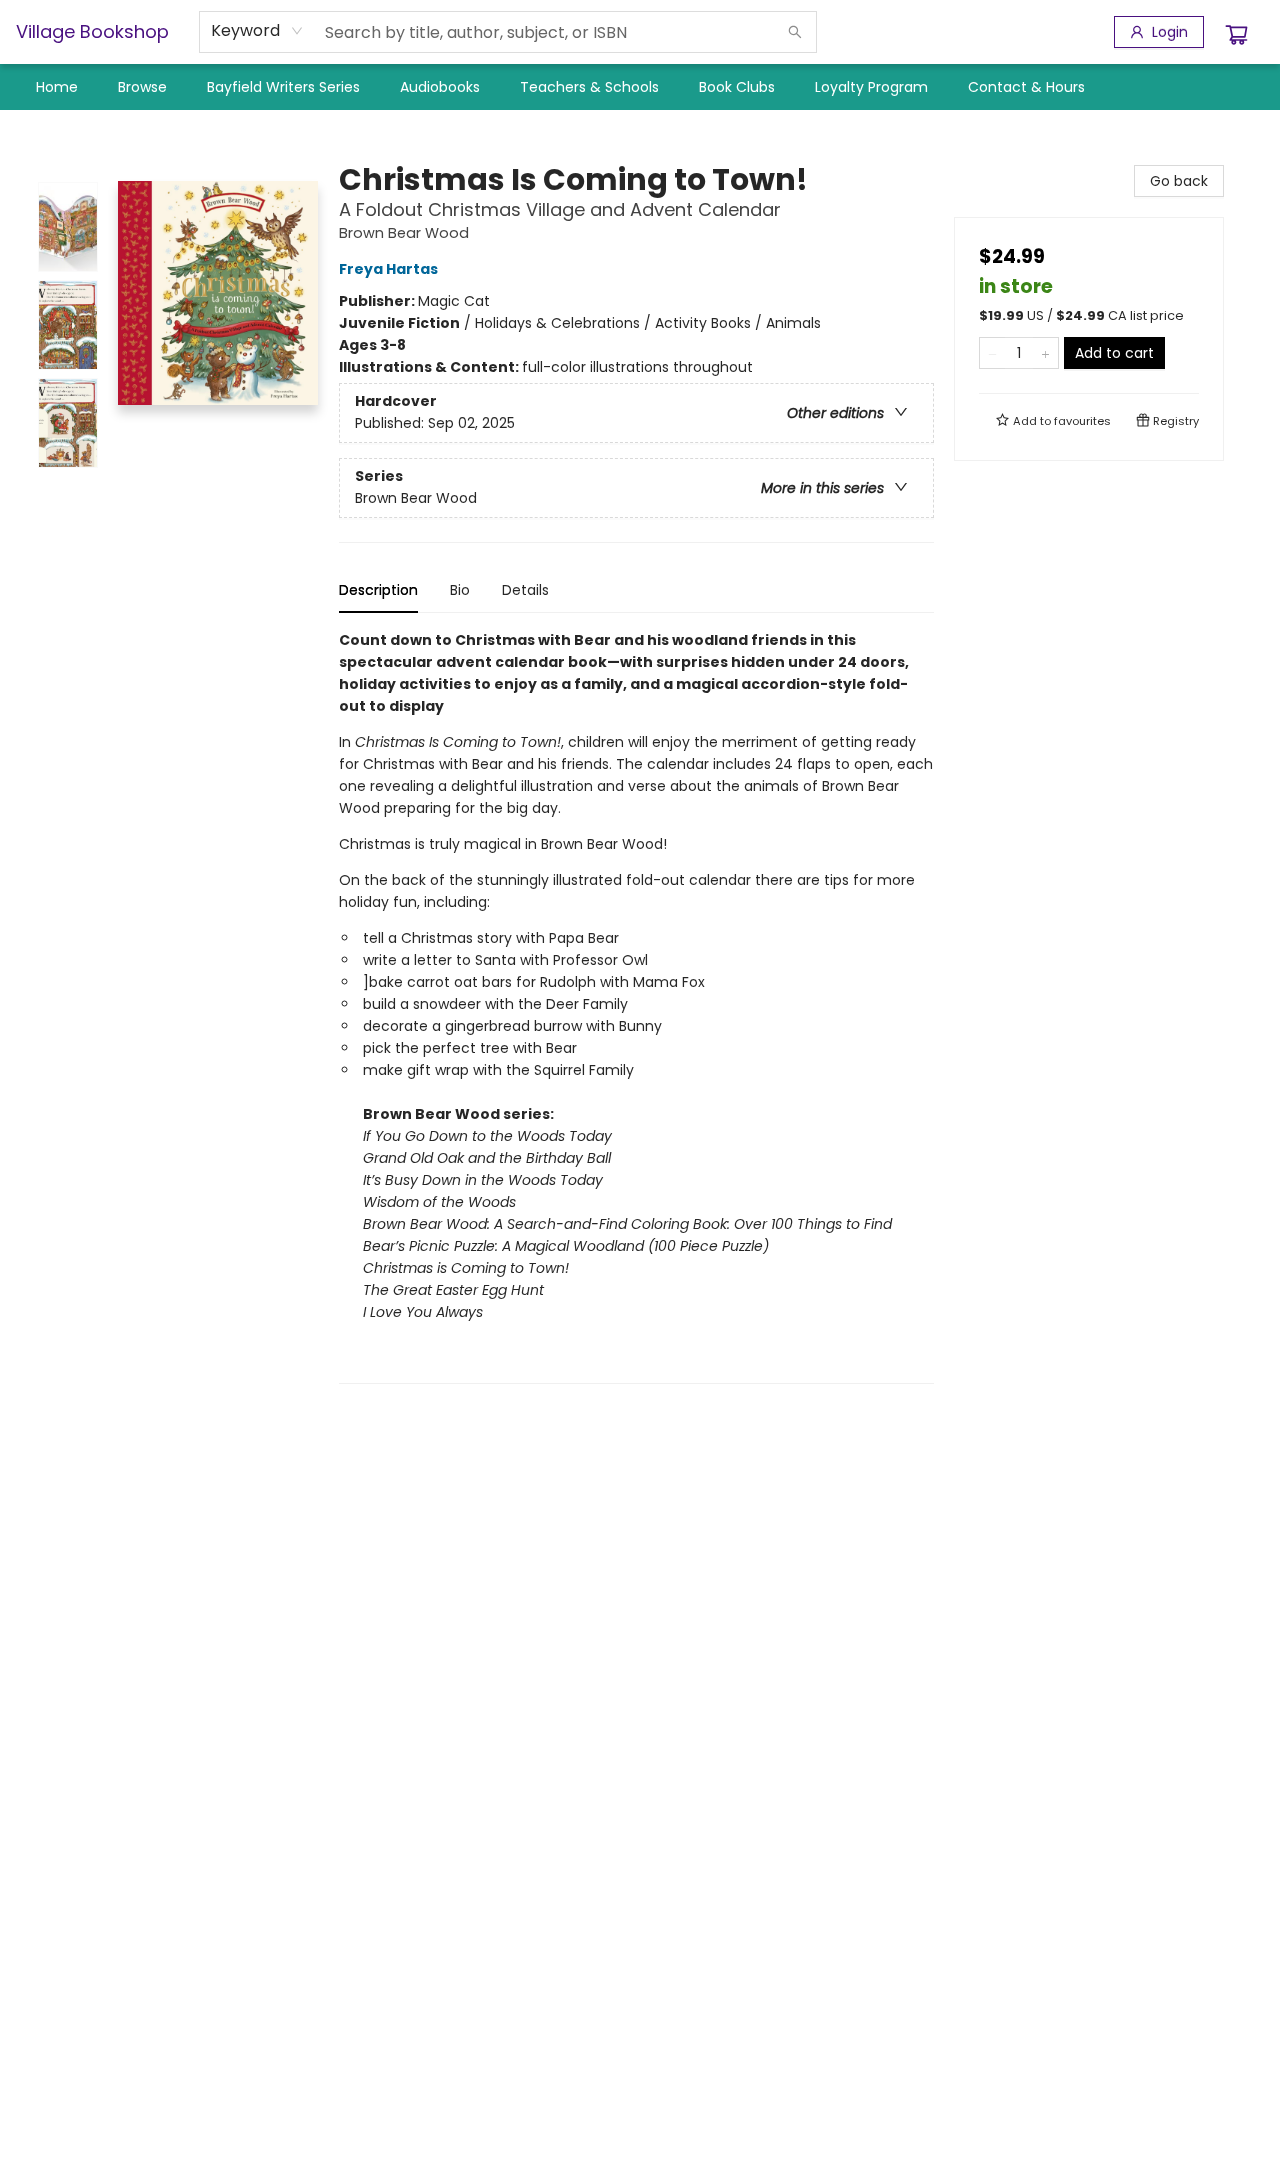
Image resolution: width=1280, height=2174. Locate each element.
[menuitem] (57, 87)
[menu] (640, 87)
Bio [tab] (460, 590)
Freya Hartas (388, 269)
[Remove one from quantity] (992, 353)
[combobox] (257, 31)
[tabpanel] (636, 1006)
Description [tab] (378, 590)
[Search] (795, 32)
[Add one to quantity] (1045, 353)
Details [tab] (525, 590)
